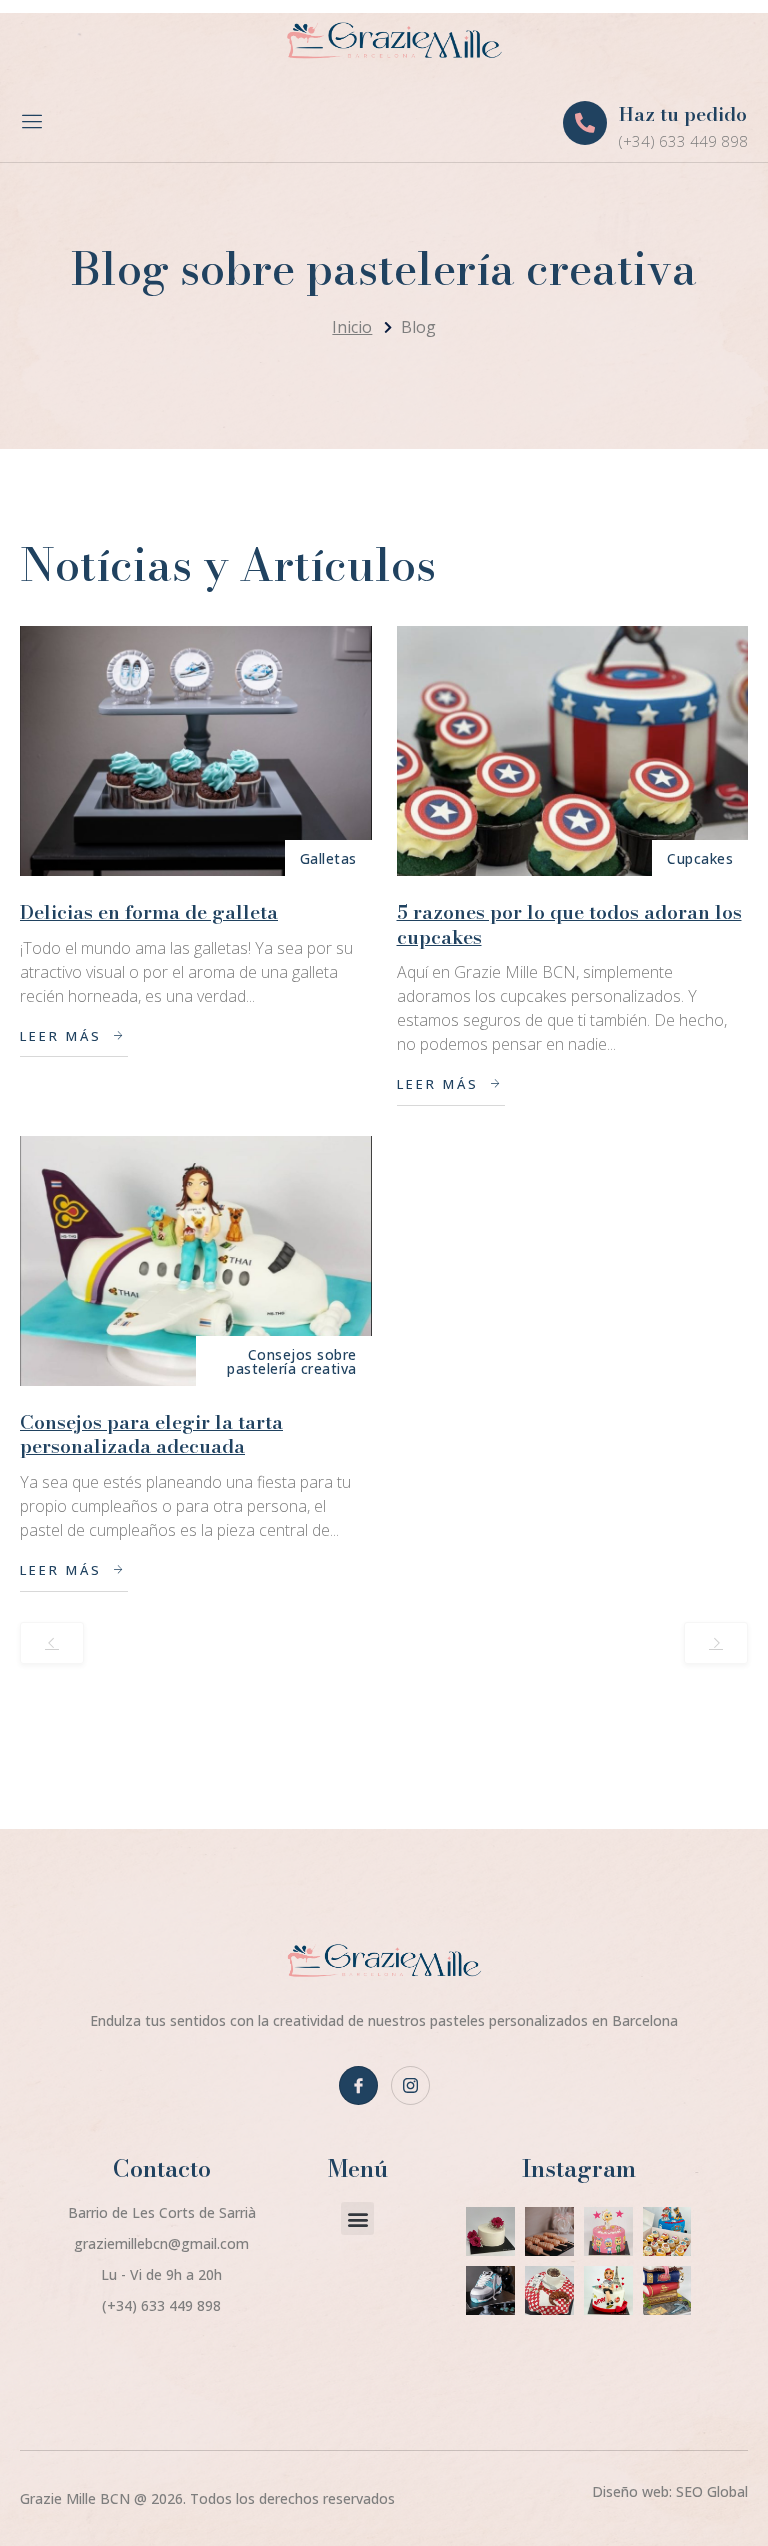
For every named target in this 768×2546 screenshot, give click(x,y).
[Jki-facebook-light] (358, 2085)
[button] (357, 2218)
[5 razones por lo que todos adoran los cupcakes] (573, 751)
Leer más (61, 1036)
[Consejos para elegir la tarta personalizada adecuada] (196, 1261)
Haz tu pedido (683, 114)
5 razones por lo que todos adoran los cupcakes (569, 925)
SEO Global (712, 2491)
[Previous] (52, 1643)
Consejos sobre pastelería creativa (291, 1361)
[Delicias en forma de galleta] (196, 751)
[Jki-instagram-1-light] (410, 2085)
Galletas (328, 858)
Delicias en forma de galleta (149, 912)
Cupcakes (700, 858)
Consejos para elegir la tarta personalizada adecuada (151, 1435)
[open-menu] (34, 123)
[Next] (716, 1643)
